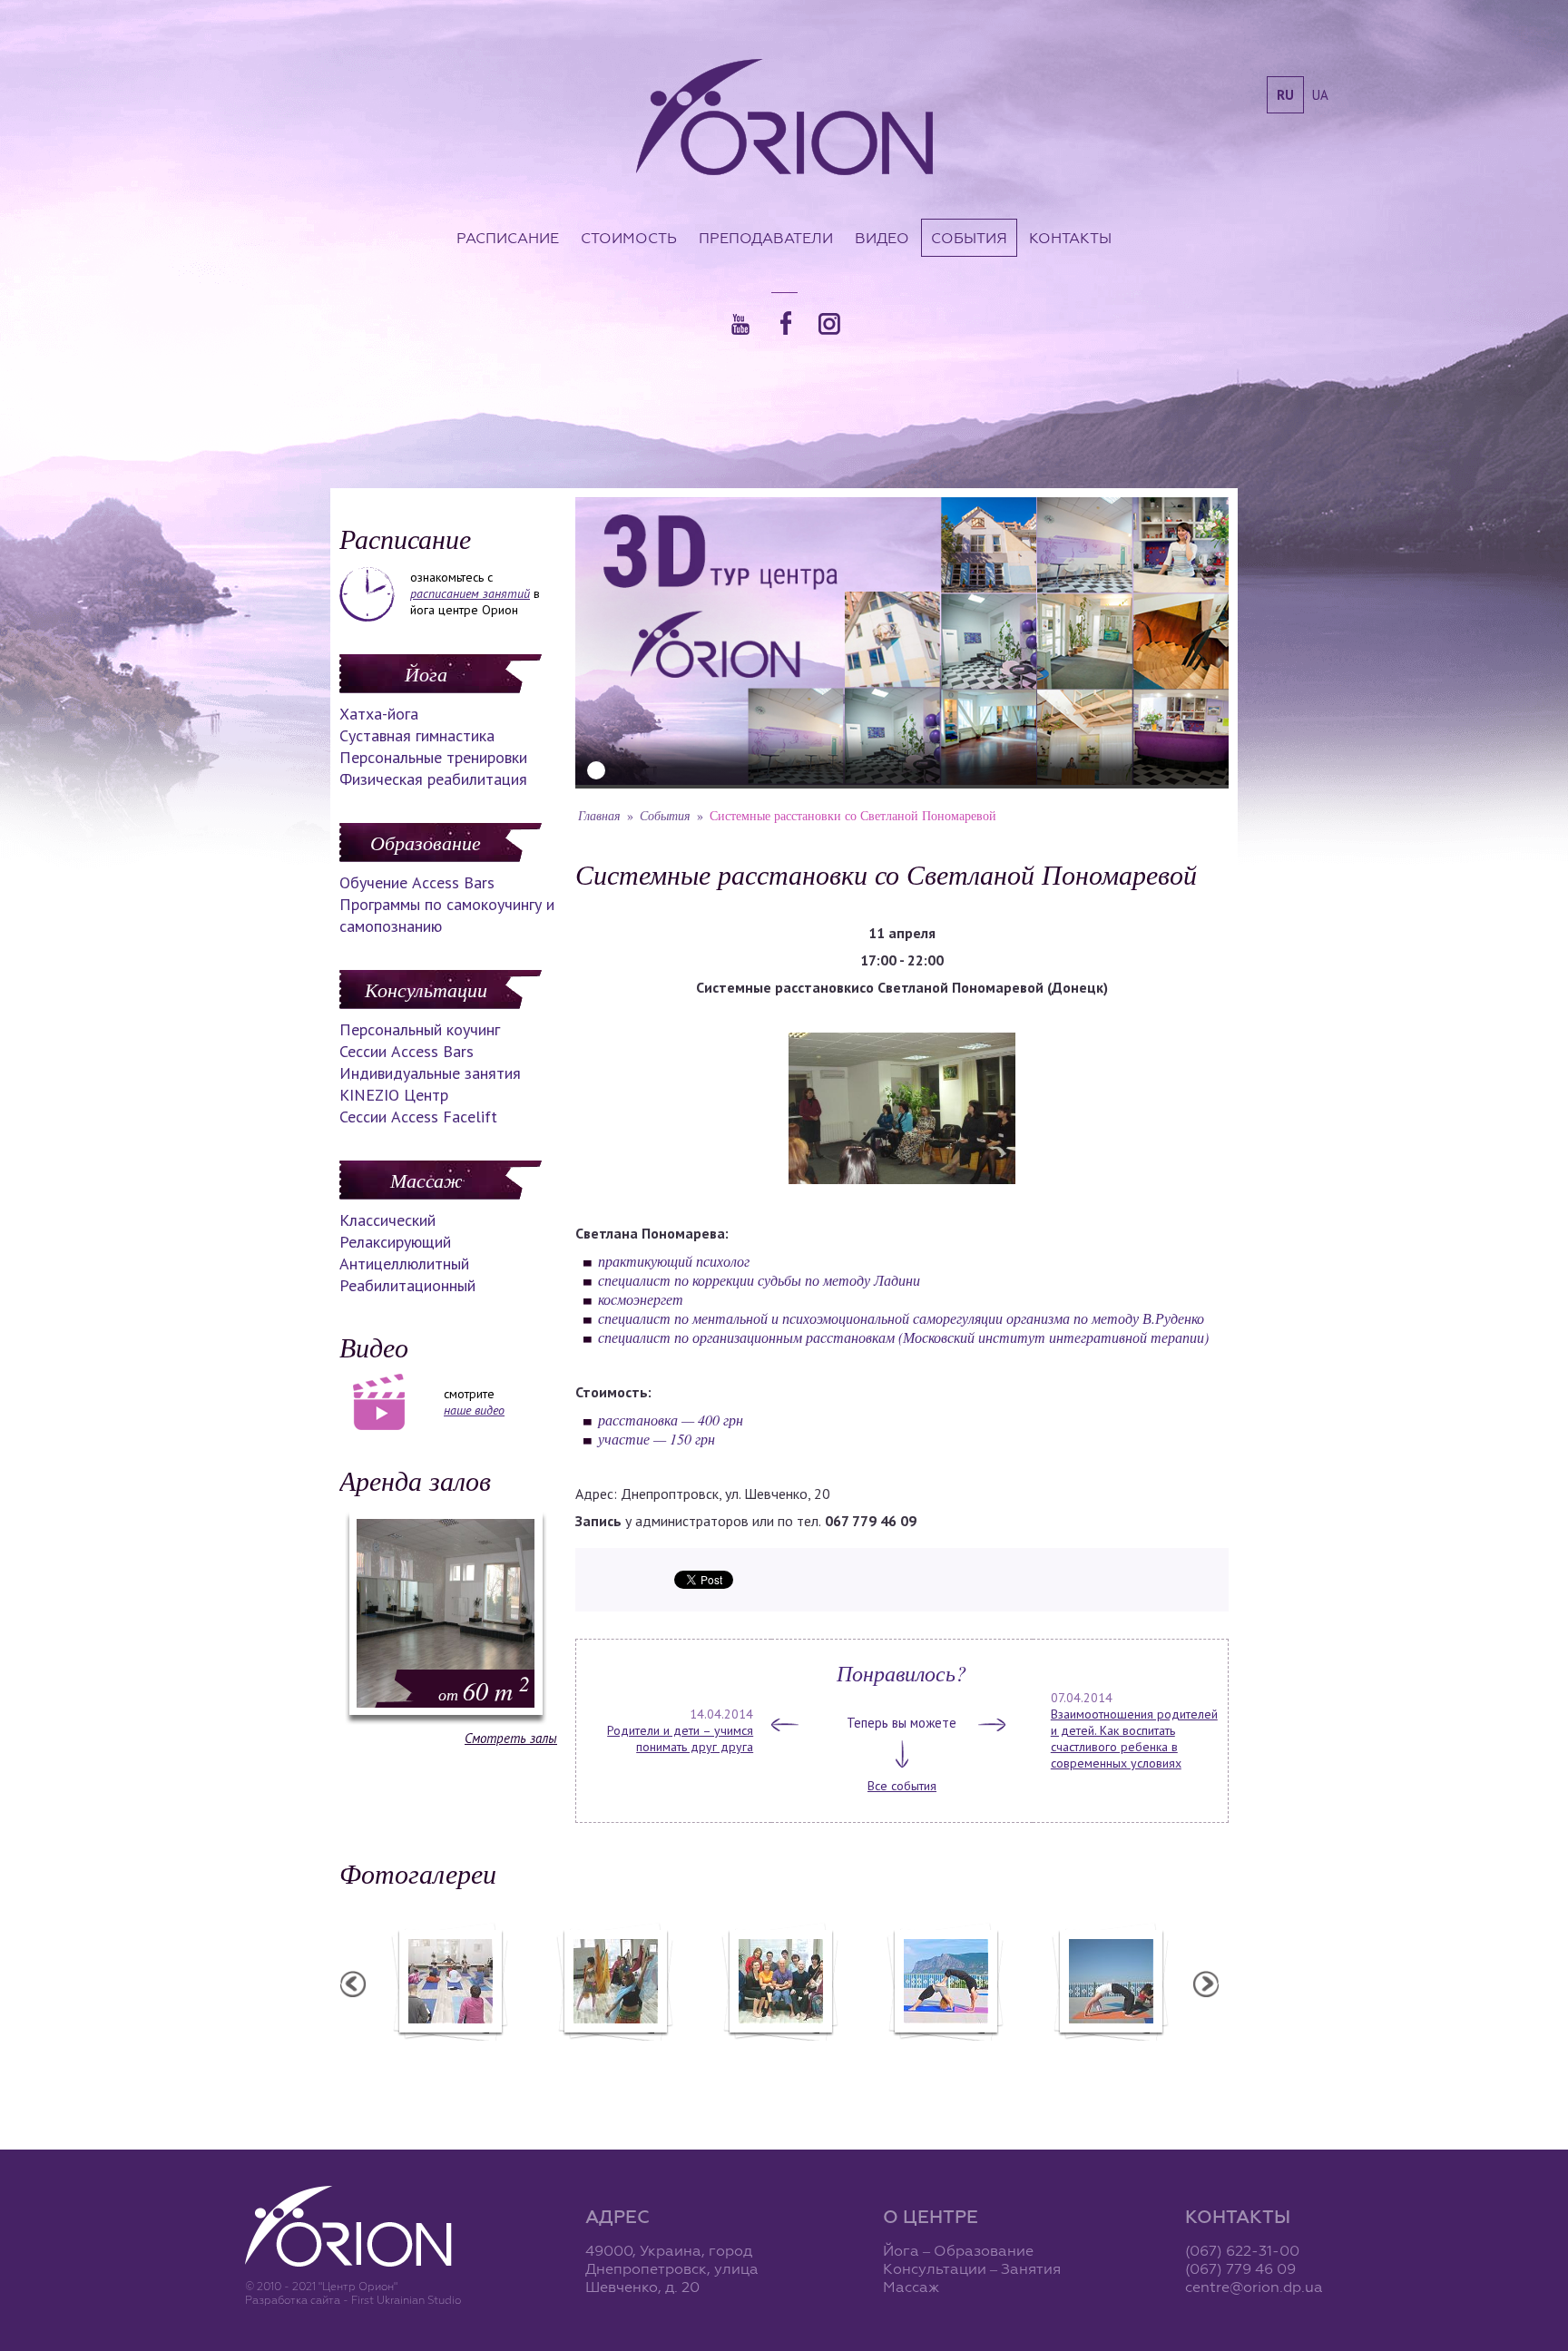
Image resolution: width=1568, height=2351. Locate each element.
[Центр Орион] (784, 119)
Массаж (426, 1180)
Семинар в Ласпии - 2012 (1110, 2052)
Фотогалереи (418, 1873)
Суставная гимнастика (417, 735)
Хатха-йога (379, 714)
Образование (426, 842)
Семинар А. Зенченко (449, 2052)
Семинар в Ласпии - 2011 (945, 2052)
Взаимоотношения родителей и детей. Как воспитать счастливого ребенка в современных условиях (1134, 1739)
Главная (599, 815)
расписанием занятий (470, 593)
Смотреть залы (511, 1738)
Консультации (426, 989)
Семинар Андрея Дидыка (779, 2052)
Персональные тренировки (433, 757)
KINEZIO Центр (394, 1095)
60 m (484, 1690)
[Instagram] (829, 324)
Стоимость (629, 238)
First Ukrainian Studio (406, 2300)
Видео (882, 238)
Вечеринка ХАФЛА (614, 2052)
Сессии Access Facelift (418, 1117)
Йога (426, 673)
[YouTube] (740, 324)
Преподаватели (766, 238)
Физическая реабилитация (433, 779)
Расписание (508, 238)
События (969, 238)
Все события (902, 1786)
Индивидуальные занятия (430, 1073)
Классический (387, 1220)
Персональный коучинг (420, 1029)
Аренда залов (415, 1480)
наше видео (474, 1410)
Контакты (1070, 238)
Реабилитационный (407, 1285)
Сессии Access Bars (407, 1051)
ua (1320, 95)
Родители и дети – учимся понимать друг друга (680, 1739)
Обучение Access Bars (417, 882)
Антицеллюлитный (404, 1264)
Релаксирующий (395, 1242)
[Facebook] (786, 323)
